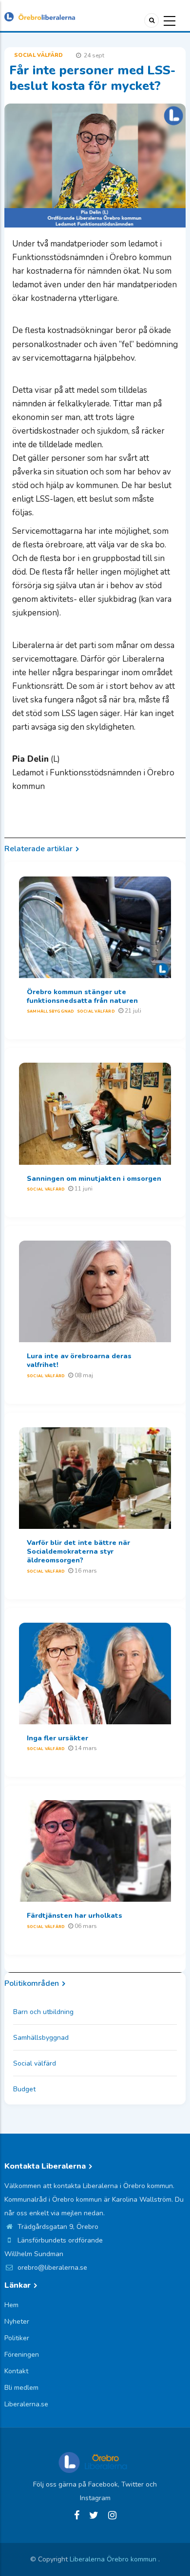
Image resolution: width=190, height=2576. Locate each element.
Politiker (17, 2338)
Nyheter (17, 2322)
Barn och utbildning (43, 2012)
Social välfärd (39, 55)
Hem (11, 2305)
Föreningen (22, 2355)
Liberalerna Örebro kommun (114, 2559)
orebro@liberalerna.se (51, 2268)
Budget (24, 2089)
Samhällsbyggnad (51, 1011)
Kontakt (16, 2371)
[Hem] (40, 16)
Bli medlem (21, 2388)
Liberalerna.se (26, 2404)
